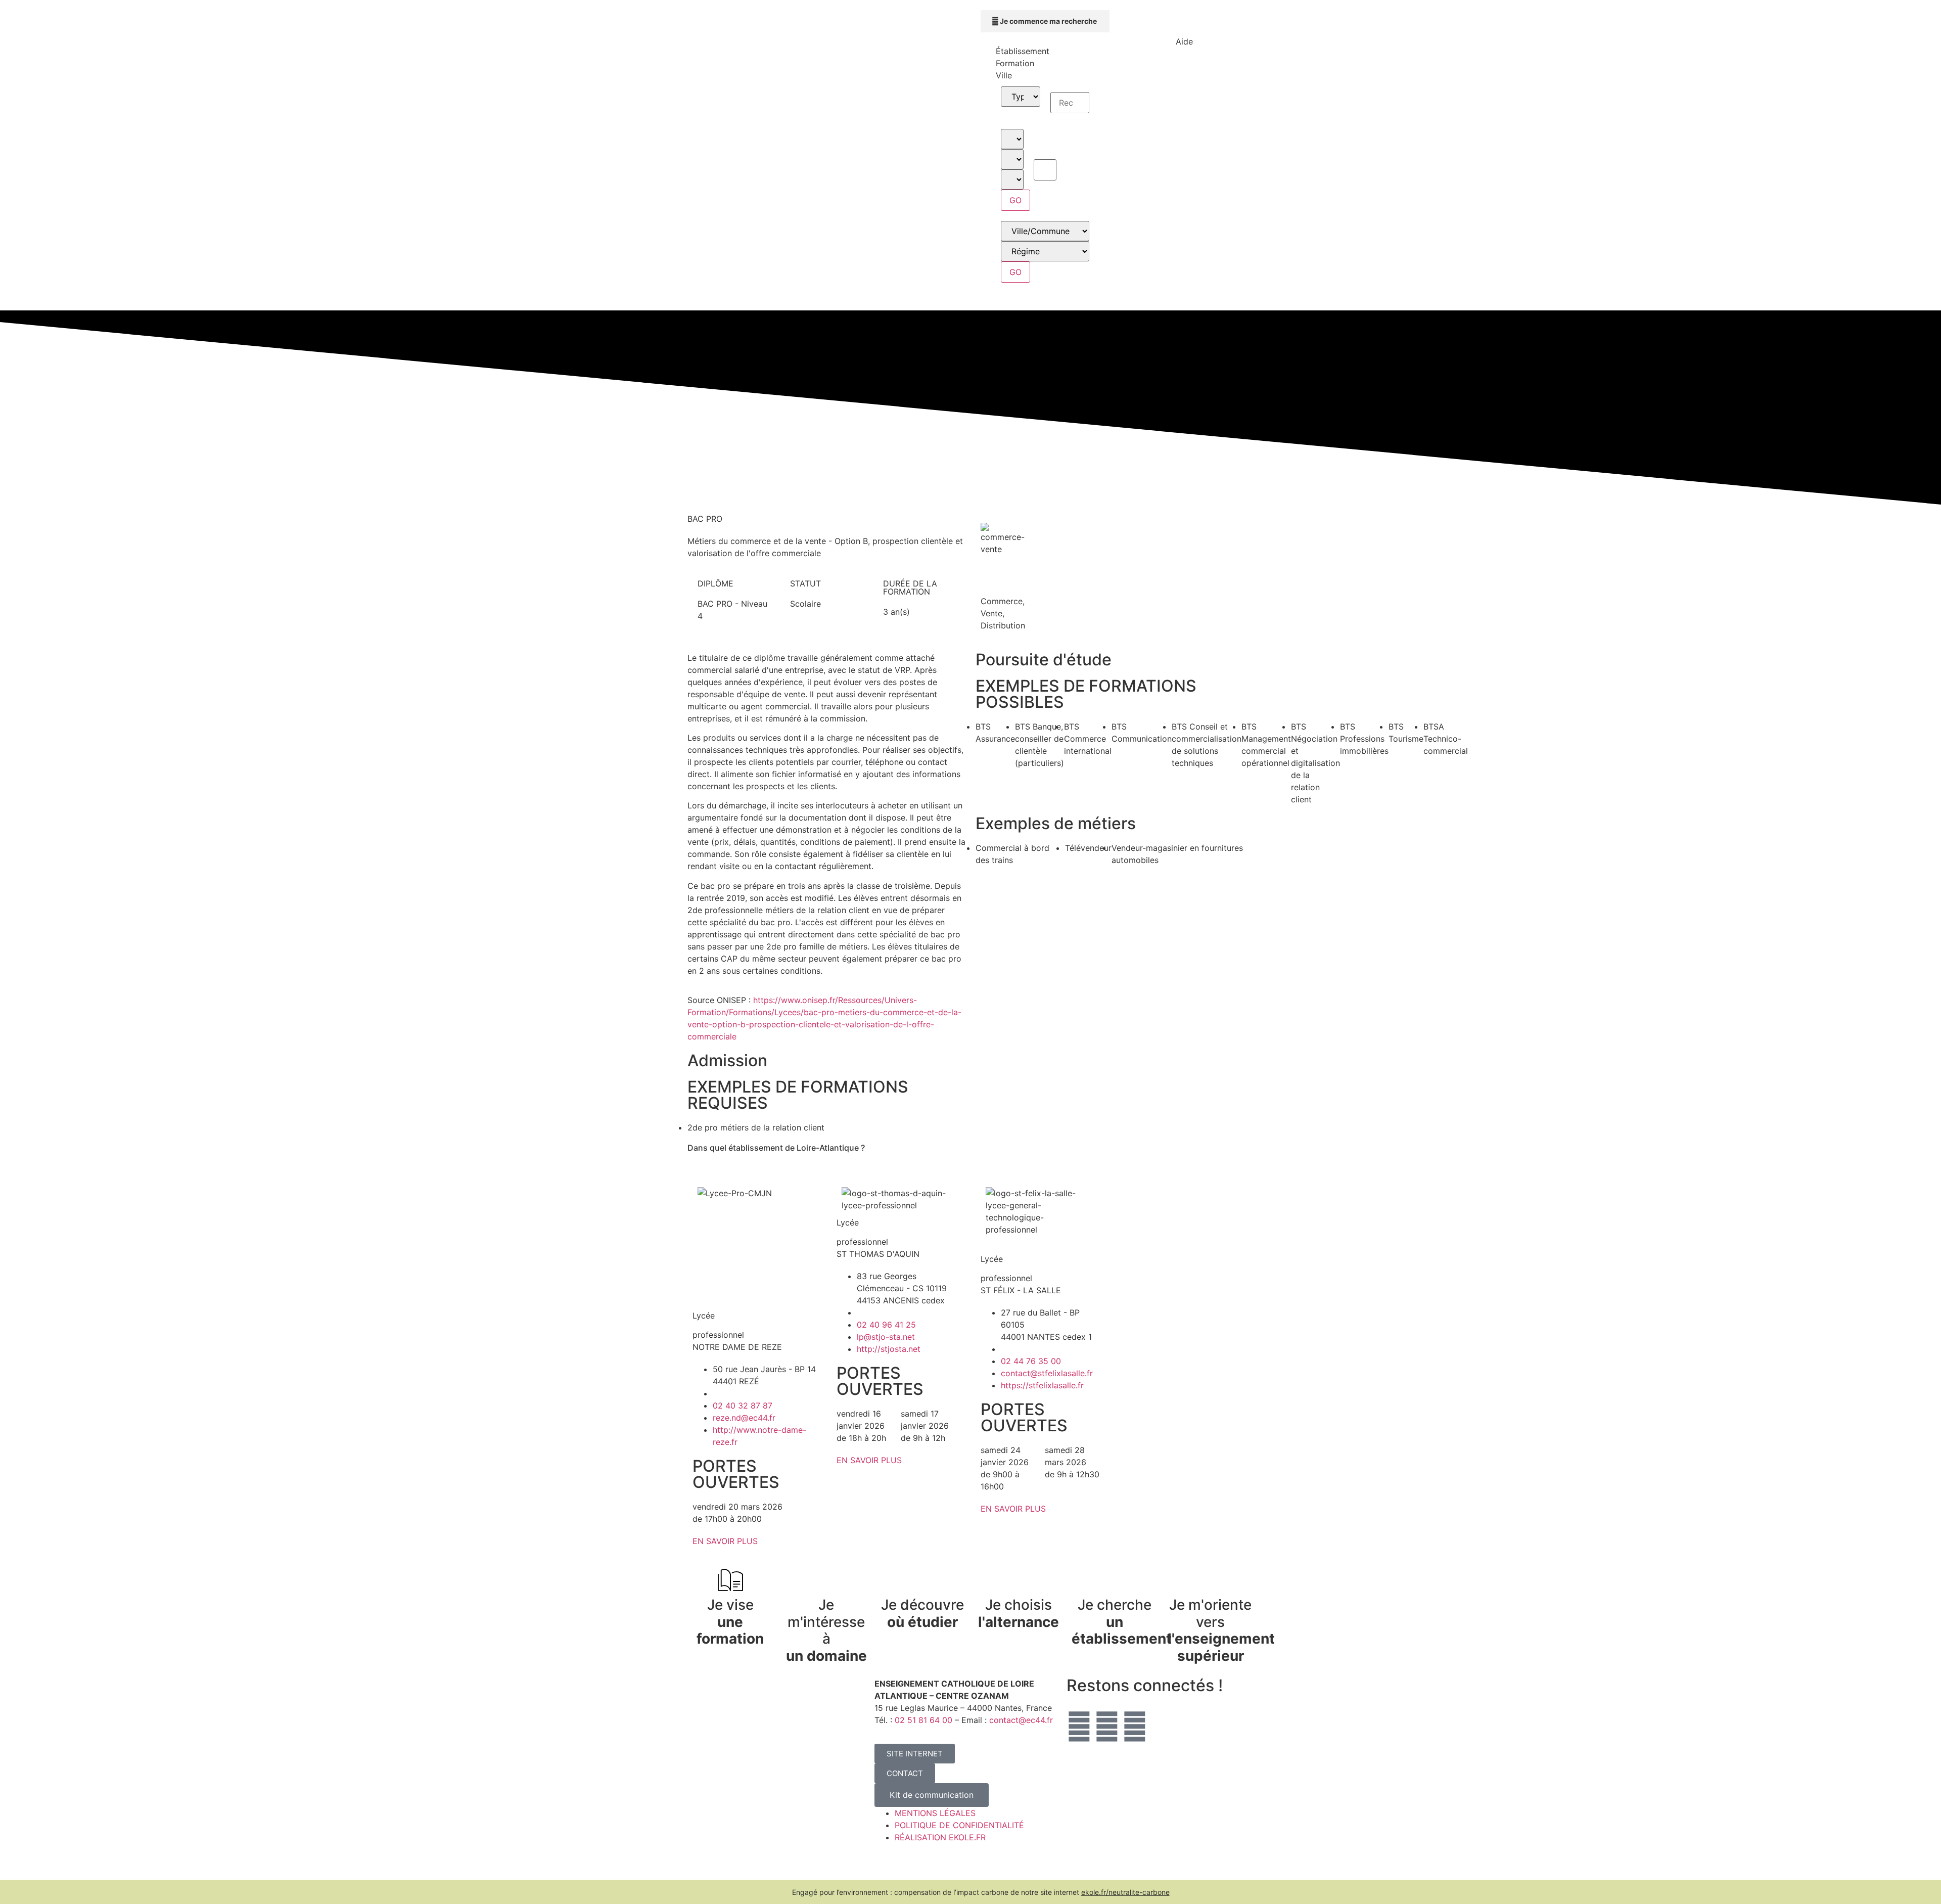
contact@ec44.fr (1021, 1720)
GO (1015, 200)
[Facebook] (1107, 1727)
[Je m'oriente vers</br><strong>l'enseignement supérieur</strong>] (1211, 1580)
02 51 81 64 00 (923, 1720)
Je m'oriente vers (1221, 1630)
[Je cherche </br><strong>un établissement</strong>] (1115, 1580)
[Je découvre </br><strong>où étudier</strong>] (922, 1580)
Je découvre (922, 1613)
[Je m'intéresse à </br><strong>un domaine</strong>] (826, 1580)
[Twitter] (1079, 1727)
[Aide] (1184, 23)
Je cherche (1122, 1622)
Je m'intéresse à (826, 1630)
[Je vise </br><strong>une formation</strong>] (730, 1580)
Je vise (730, 1622)
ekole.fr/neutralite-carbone (1125, 1892)
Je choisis (1019, 1613)
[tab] (1045, 51)
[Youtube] (1135, 1727)
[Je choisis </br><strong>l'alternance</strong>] (1019, 1580)
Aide (1184, 41)
